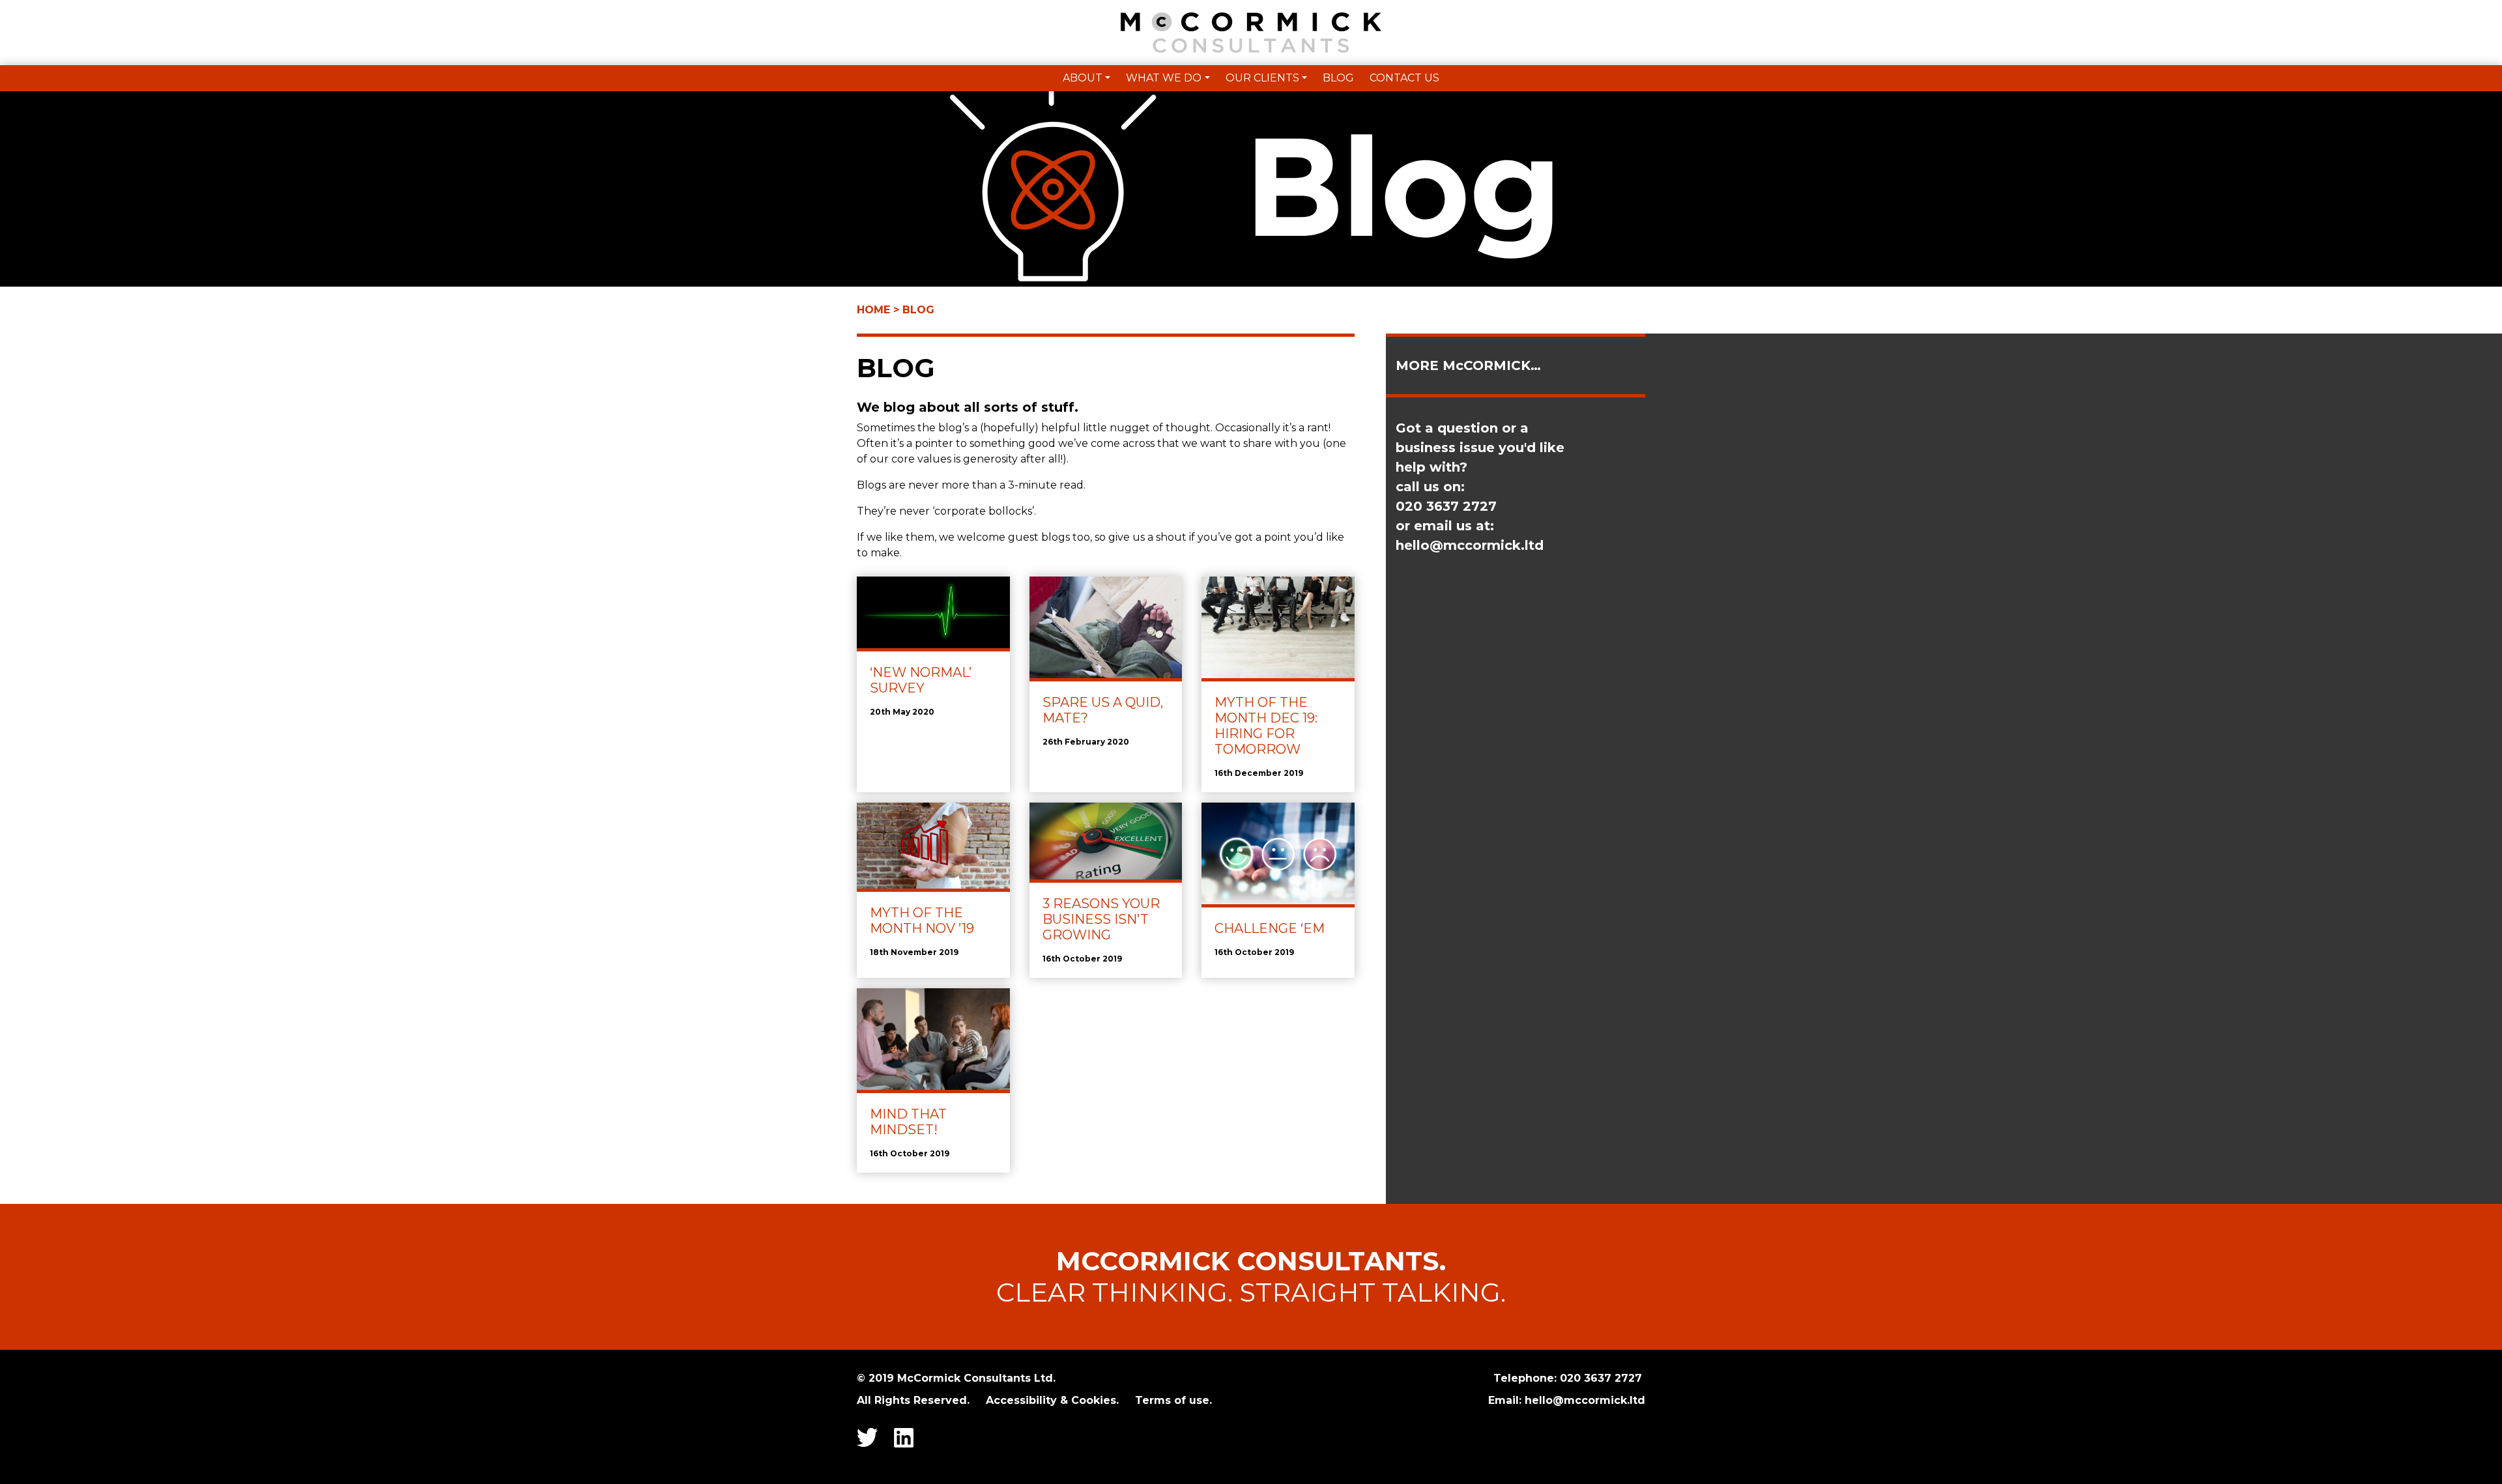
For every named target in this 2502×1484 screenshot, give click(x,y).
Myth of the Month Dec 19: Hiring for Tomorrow (1266, 726)
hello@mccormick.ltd (1470, 545)
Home (873, 310)
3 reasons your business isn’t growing (1101, 919)
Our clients (1262, 78)
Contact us (1404, 78)
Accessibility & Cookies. (1052, 1400)
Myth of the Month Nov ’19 (922, 920)
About (1083, 78)
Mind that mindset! (908, 1122)
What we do (1164, 78)
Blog (1338, 78)
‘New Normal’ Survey (921, 680)
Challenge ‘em (1270, 928)
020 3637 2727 (1603, 1378)
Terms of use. (1173, 1400)
